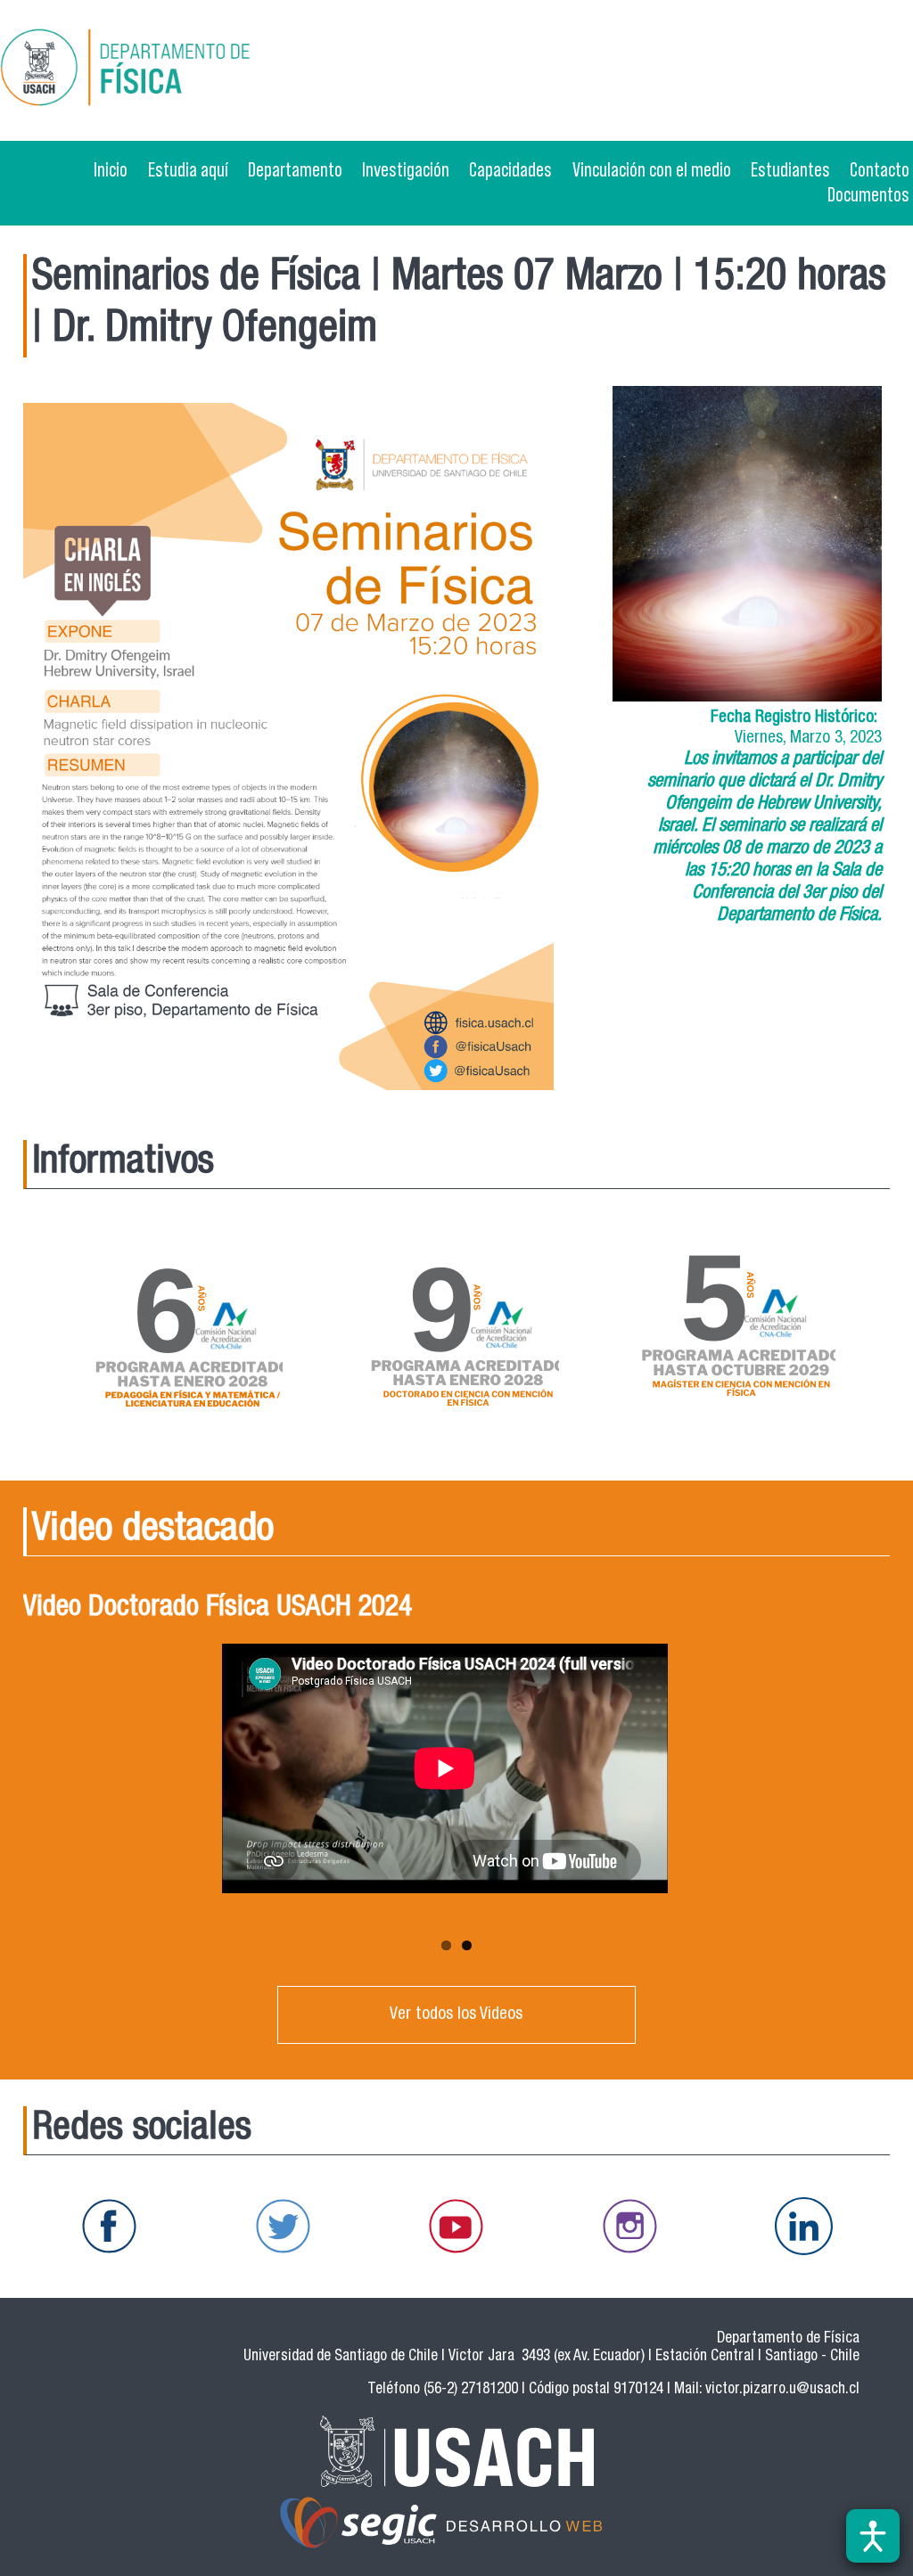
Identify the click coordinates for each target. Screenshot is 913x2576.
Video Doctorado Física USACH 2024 (218, 1609)
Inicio (111, 169)
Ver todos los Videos (456, 2015)
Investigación (406, 169)
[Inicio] (182, 70)
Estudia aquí (188, 169)
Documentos (868, 194)
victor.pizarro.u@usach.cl (782, 2390)
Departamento (295, 169)
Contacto (880, 169)
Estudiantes (790, 169)
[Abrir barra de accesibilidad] (873, 2536)
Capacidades (510, 169)
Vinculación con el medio (652, 169)
